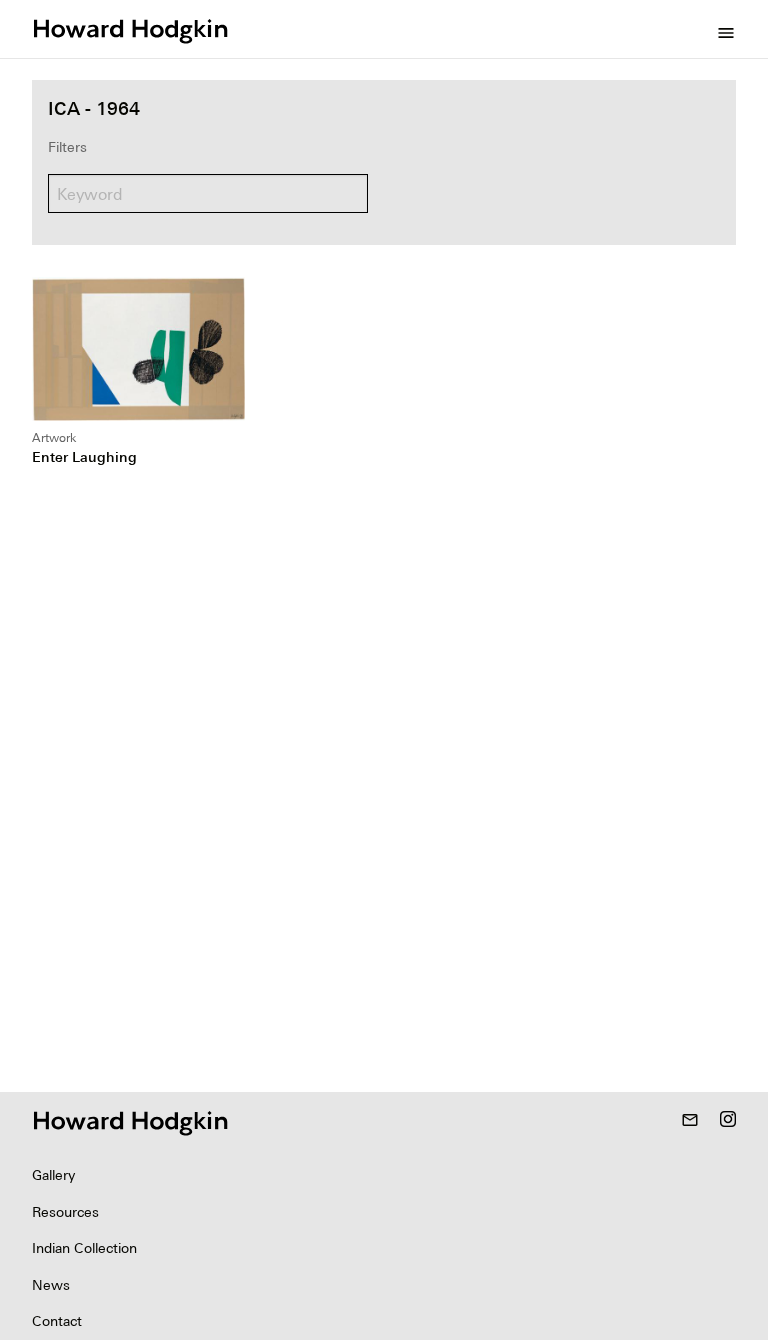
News (51, 1285)
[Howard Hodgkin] (130, 29)
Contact (57, 1321)
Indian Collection (84, 1248)
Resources (65, 1212)
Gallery (53, 1175)
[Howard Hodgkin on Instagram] (728, 1121)
